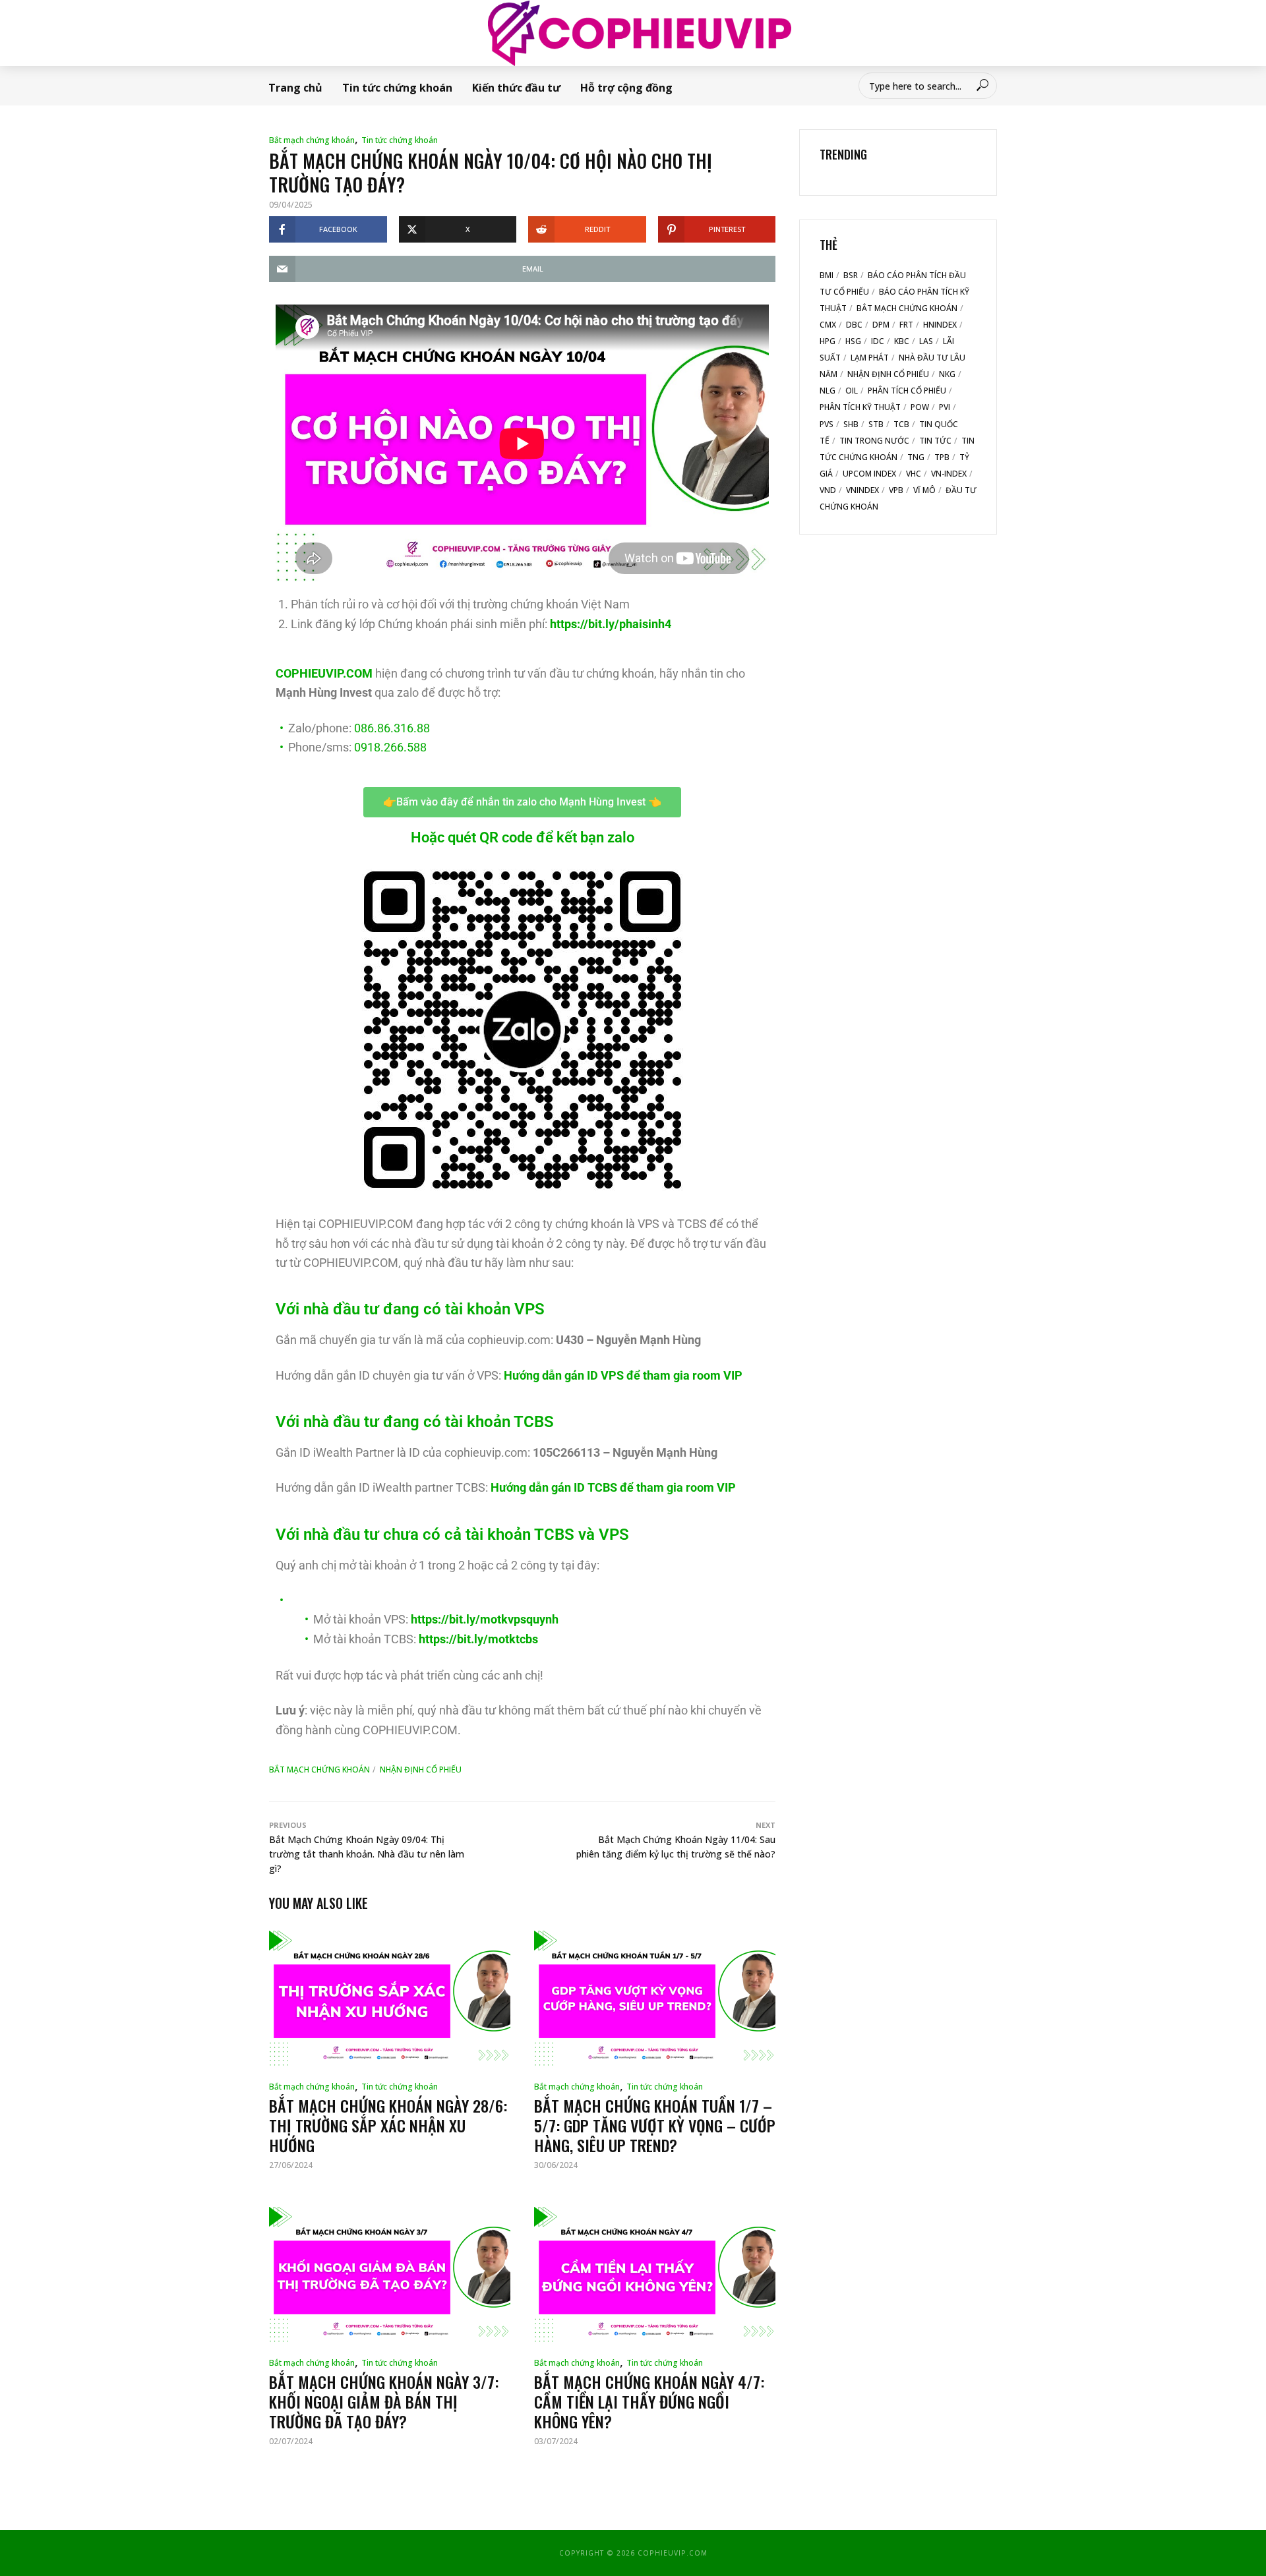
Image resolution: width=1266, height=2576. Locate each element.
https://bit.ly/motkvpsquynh (485, 1619)
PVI (945, 407)
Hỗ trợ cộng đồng (626, 88)
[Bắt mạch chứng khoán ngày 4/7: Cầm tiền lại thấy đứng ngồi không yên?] (655, 2274)
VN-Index (949, 474)
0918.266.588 (390, 747)
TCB (901, 424)
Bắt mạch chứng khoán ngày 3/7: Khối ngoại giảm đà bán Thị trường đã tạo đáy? (384, 2401)
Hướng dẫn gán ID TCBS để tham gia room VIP (613, 1487)
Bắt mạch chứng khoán (312, 140)
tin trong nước (874, 441)
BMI (827, 275)
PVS (827, 424)
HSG (853, 341)
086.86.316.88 (392, 728)
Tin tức (935, 441)
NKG (947, 374)
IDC (878, 341)
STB (876, 424)
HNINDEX (940, 325)
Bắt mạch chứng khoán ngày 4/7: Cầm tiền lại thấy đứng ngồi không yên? (649, 2401)
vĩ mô (924, 490)
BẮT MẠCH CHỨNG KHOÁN (319, 1770)
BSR (851, 275)
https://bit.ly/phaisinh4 (611, 624)
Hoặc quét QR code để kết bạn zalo (523, 837)
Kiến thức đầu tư (516, 88)
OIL (852, 391)
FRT (906, 325)
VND (828, 490)
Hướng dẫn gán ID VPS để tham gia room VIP (623, 1375)
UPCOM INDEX (869, 474)
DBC (854, 325)
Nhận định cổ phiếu (421, 1770)
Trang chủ (295, 88)
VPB (896, 490)
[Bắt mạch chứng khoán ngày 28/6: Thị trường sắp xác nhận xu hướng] (390, 1998)
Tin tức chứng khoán (397, 88)
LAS (926, 341)
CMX (828, 325)
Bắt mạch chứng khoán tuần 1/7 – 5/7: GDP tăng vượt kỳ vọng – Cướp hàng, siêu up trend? (655, 2125)
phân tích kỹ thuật (860, 407)
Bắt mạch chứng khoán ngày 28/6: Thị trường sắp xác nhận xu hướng (388, 2125)
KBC (902, 341)
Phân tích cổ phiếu (907, 391)
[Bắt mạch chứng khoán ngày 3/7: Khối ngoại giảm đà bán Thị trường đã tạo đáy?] (390, 2274)
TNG (916, 457)
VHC (914, 474)
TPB (942, 457)
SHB (851, 424)
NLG (828, 391)
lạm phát (870, 358)
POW (920, 407)
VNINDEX (862, 490)
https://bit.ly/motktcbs (478, 1639)
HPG (828, 341)
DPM (881, 325)
